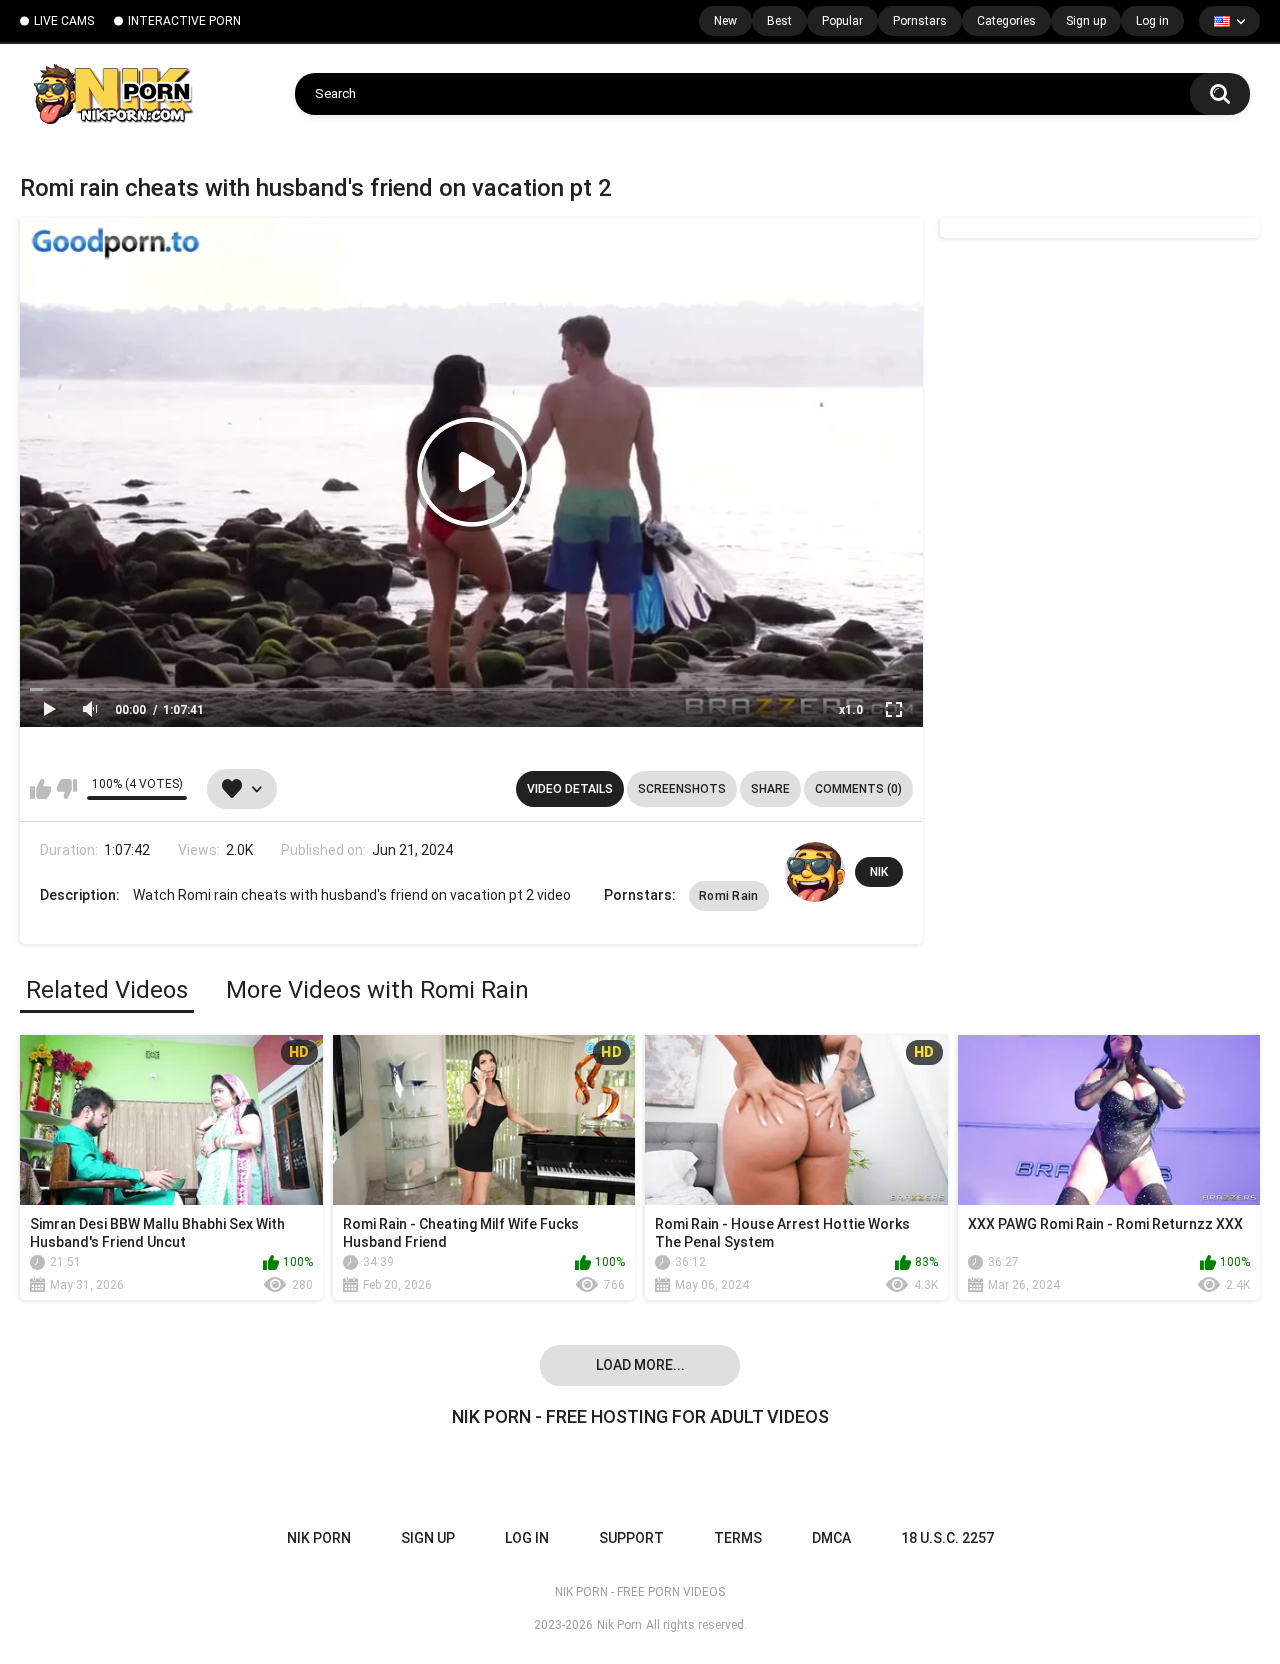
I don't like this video (66, 789)
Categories (1006, 21)
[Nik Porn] (112, 94)
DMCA (831, 1538)
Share (770, 789)
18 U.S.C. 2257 (947, 1538)
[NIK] (815, 872)
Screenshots (682, 789)
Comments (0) (858, 789)
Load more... (640, 1365)
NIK (879, 872)
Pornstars (920, 21)
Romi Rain (729, 896)
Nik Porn (619, 1625)
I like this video (40, 789)
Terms (738, 1538)
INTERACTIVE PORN (184, 21)
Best (779, 21)
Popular (842, 21)
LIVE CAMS (64, 21)
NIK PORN (319, 1538)
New (725, 21)
